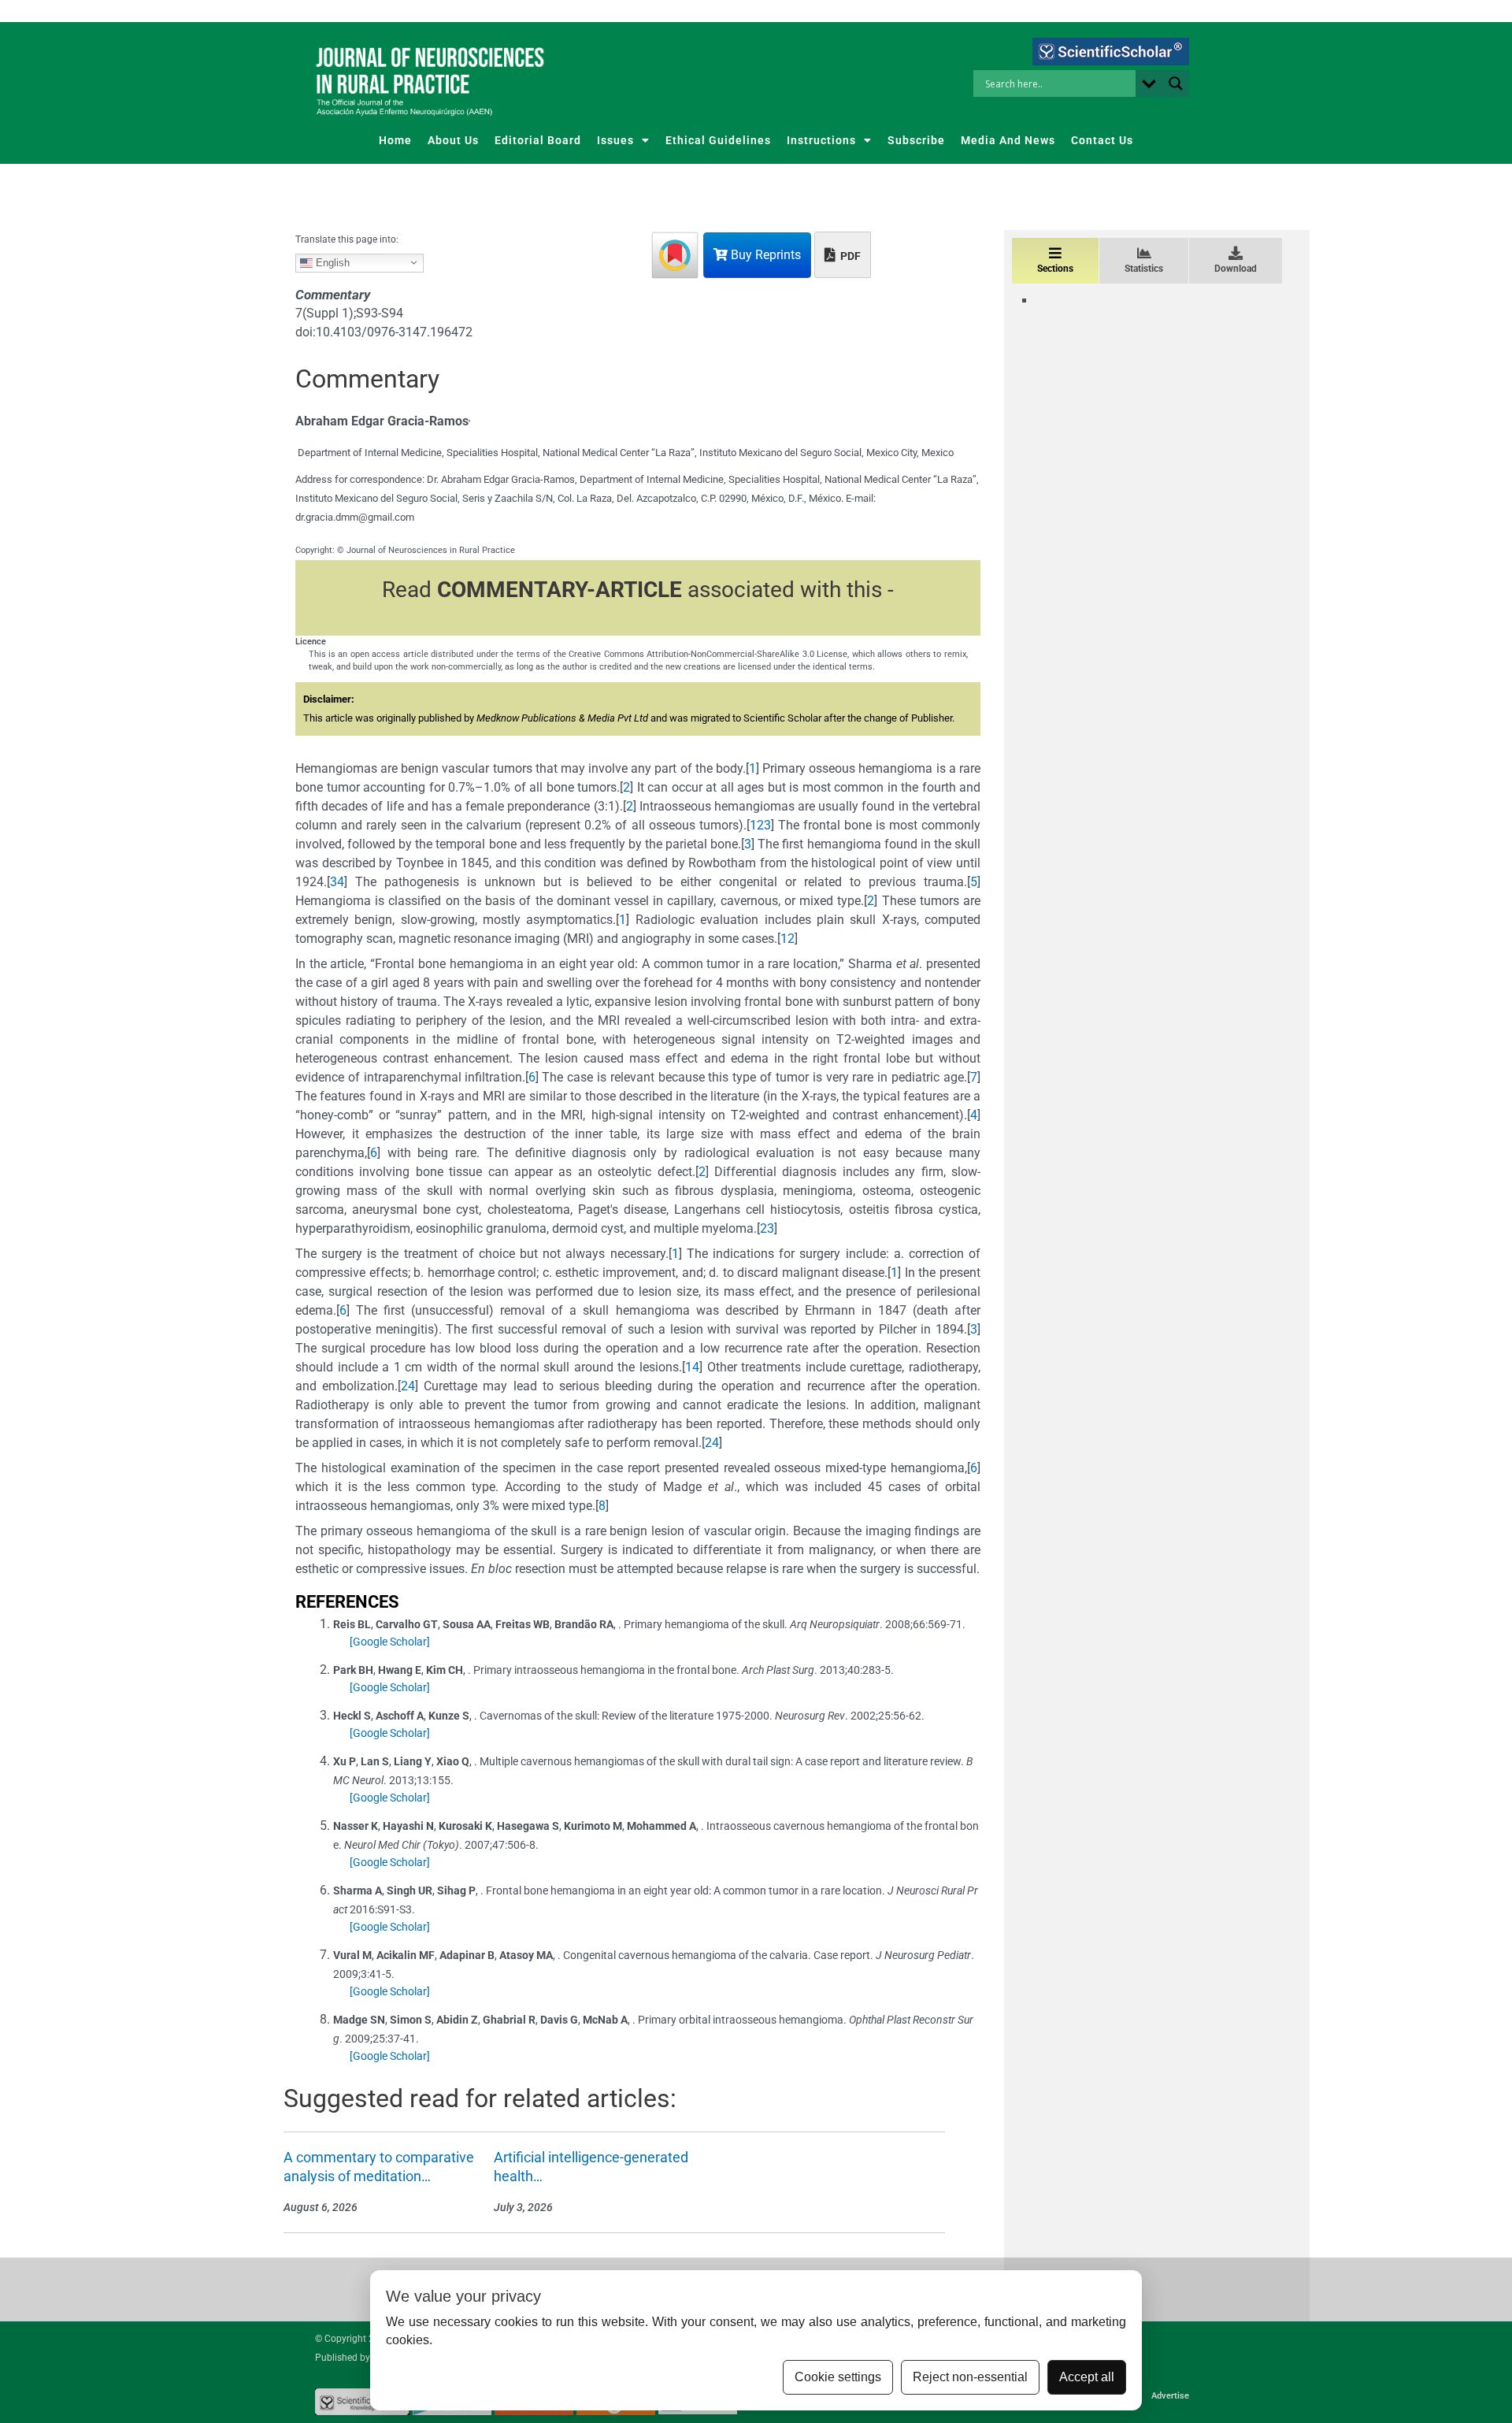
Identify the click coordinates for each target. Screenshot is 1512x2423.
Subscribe (916, 140)
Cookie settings (838, 2377)
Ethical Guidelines (718, 140)
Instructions (821, 140)
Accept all (1087, 2377)
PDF (849, 256)
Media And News (1008, 140)
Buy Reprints (764, 255)
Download (1236, 269)
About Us (453, 140)
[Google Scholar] (390, 1642)
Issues (615, 140)
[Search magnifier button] (1176, 83)
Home (395, 140)
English (331, 262)
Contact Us (1102, 140)
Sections (1055, 269)
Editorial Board (538, 140)
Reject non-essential (970, 2377)
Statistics (1144, 269)
